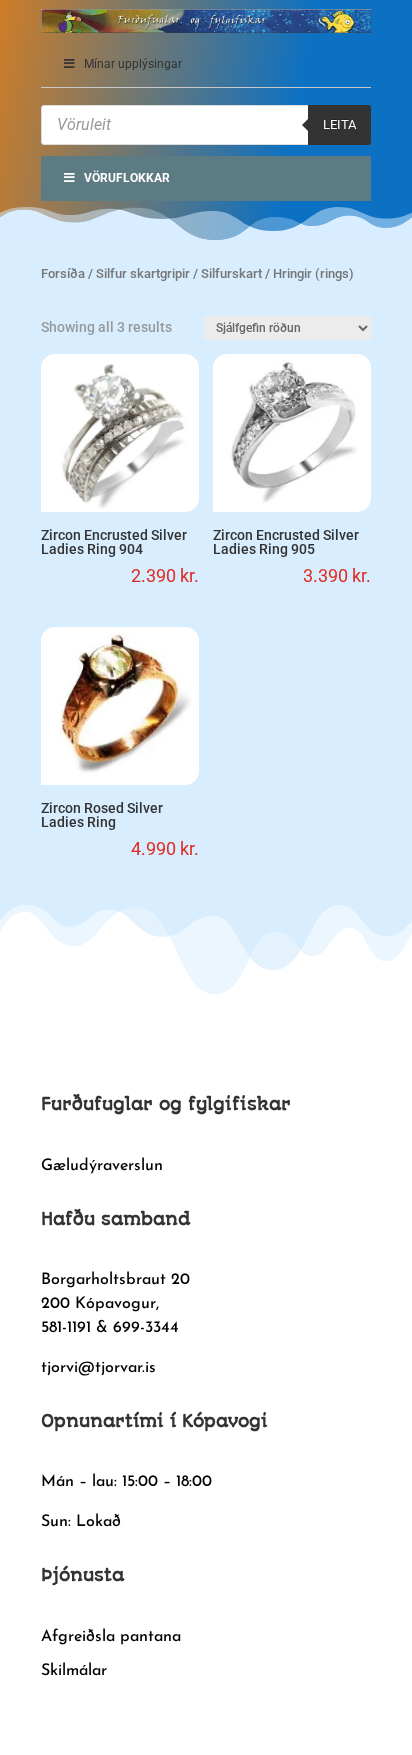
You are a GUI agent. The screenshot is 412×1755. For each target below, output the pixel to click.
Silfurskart (231, 273)
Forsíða (63, 273)
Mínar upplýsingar (133, 64)
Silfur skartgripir (143, 273)
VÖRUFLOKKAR (127, 178)
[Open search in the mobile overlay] (206, 125)
